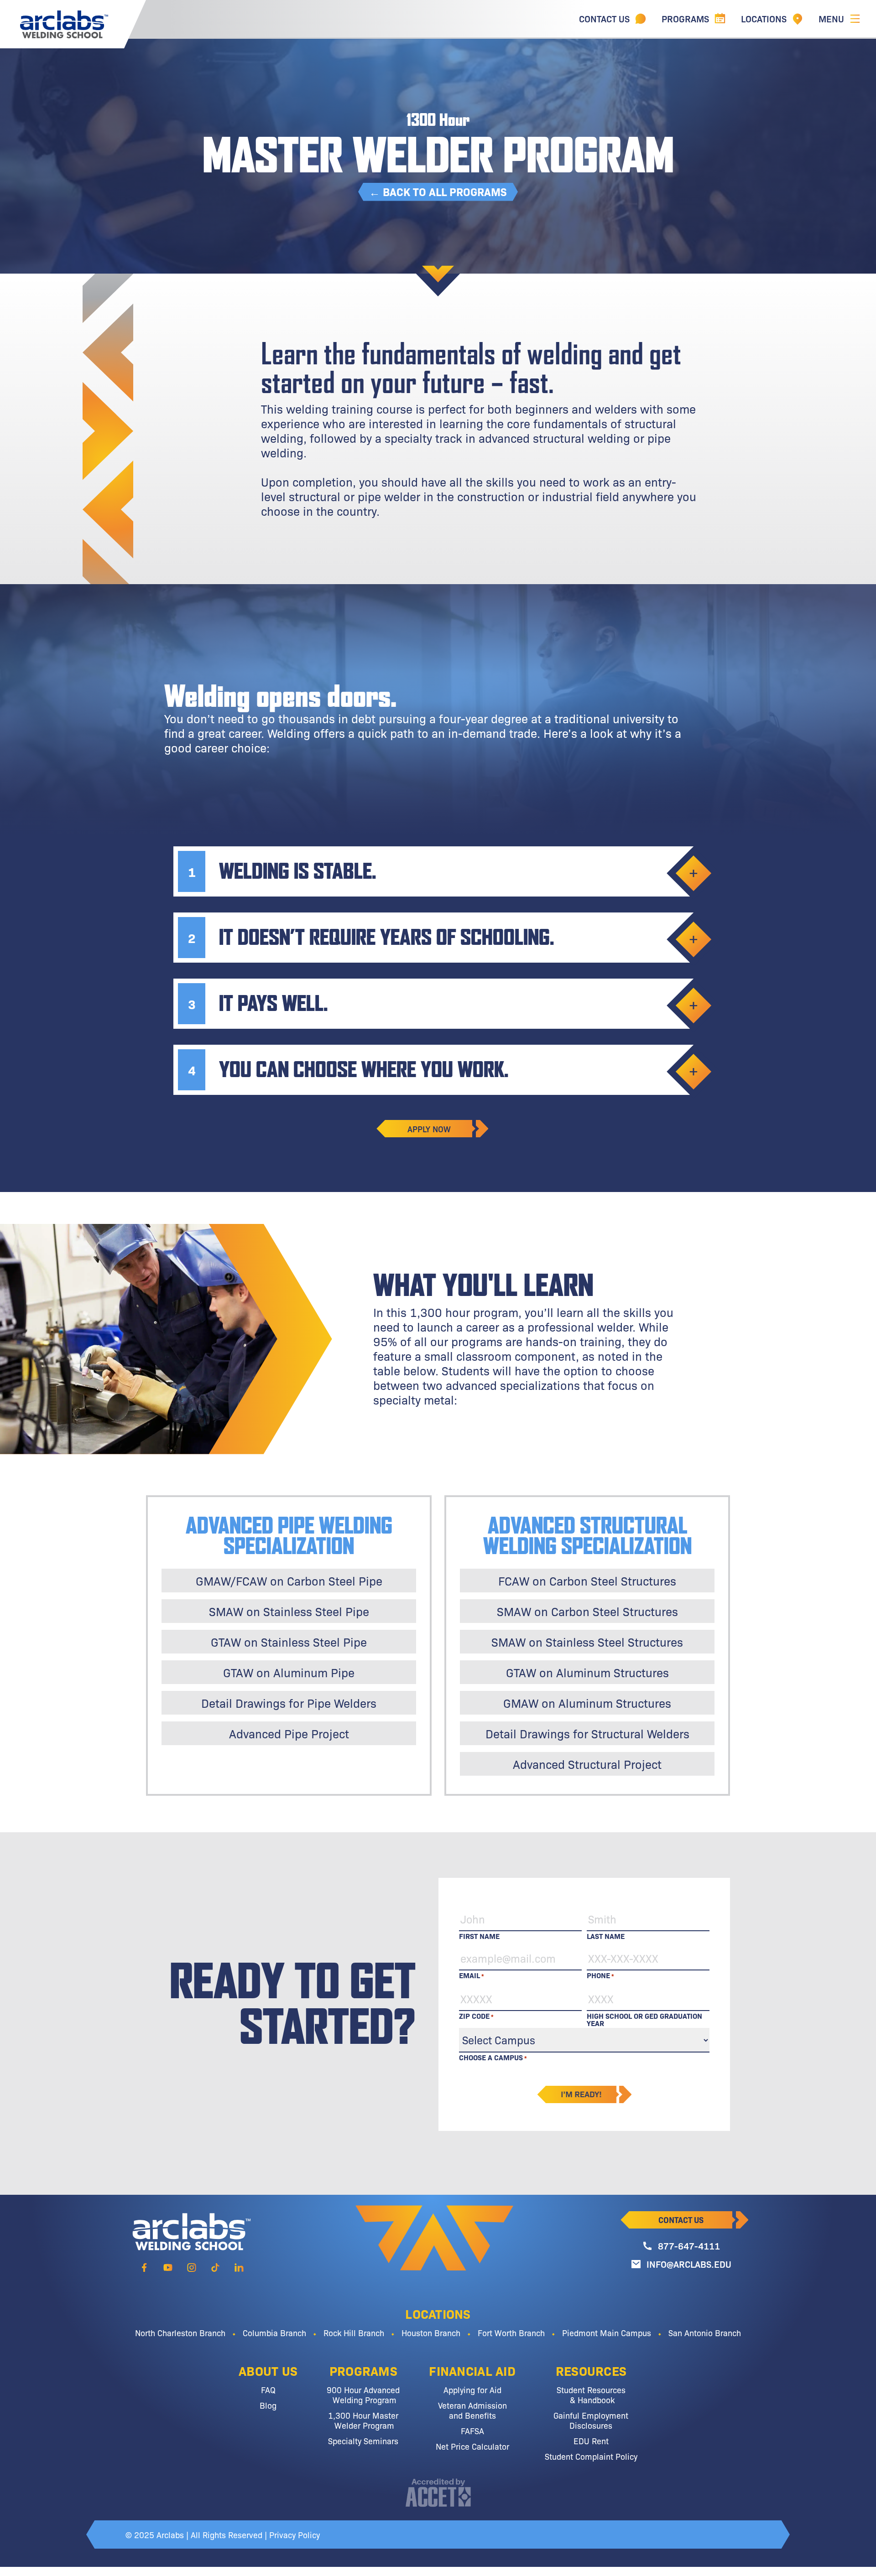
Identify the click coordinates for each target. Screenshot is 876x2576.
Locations (438, 2313)
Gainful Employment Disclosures (591, 2420)
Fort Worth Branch (511, 2332)
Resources (591, 2370)
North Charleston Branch (180, 2332)
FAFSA (472, 2431)
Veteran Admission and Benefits (472, 2410)
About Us (268, 2370)
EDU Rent (591, 2441)
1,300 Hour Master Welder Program (363, 2420)
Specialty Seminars (363, 2441)
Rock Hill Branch (354, 2332)
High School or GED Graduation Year (644, 2016)
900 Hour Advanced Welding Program (363, 2395)
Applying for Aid (472, 2389)
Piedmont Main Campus (607, 2332)
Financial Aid (472, 2370)
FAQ (268, 2389)
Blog (268, 2405)
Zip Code (476, 2016)
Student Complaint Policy (591, 2456)
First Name (479, 1935)
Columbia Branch (274, 2332)
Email (472, 1975)
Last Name (606, 1935)
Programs (363, 2370)
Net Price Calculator (472, 2446)
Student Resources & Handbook (591, 2395)
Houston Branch (431, 2332)
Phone (600, 1975)
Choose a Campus (493, 2057)
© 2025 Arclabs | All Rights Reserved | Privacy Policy (223, 2535)
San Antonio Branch (705, 2332)
